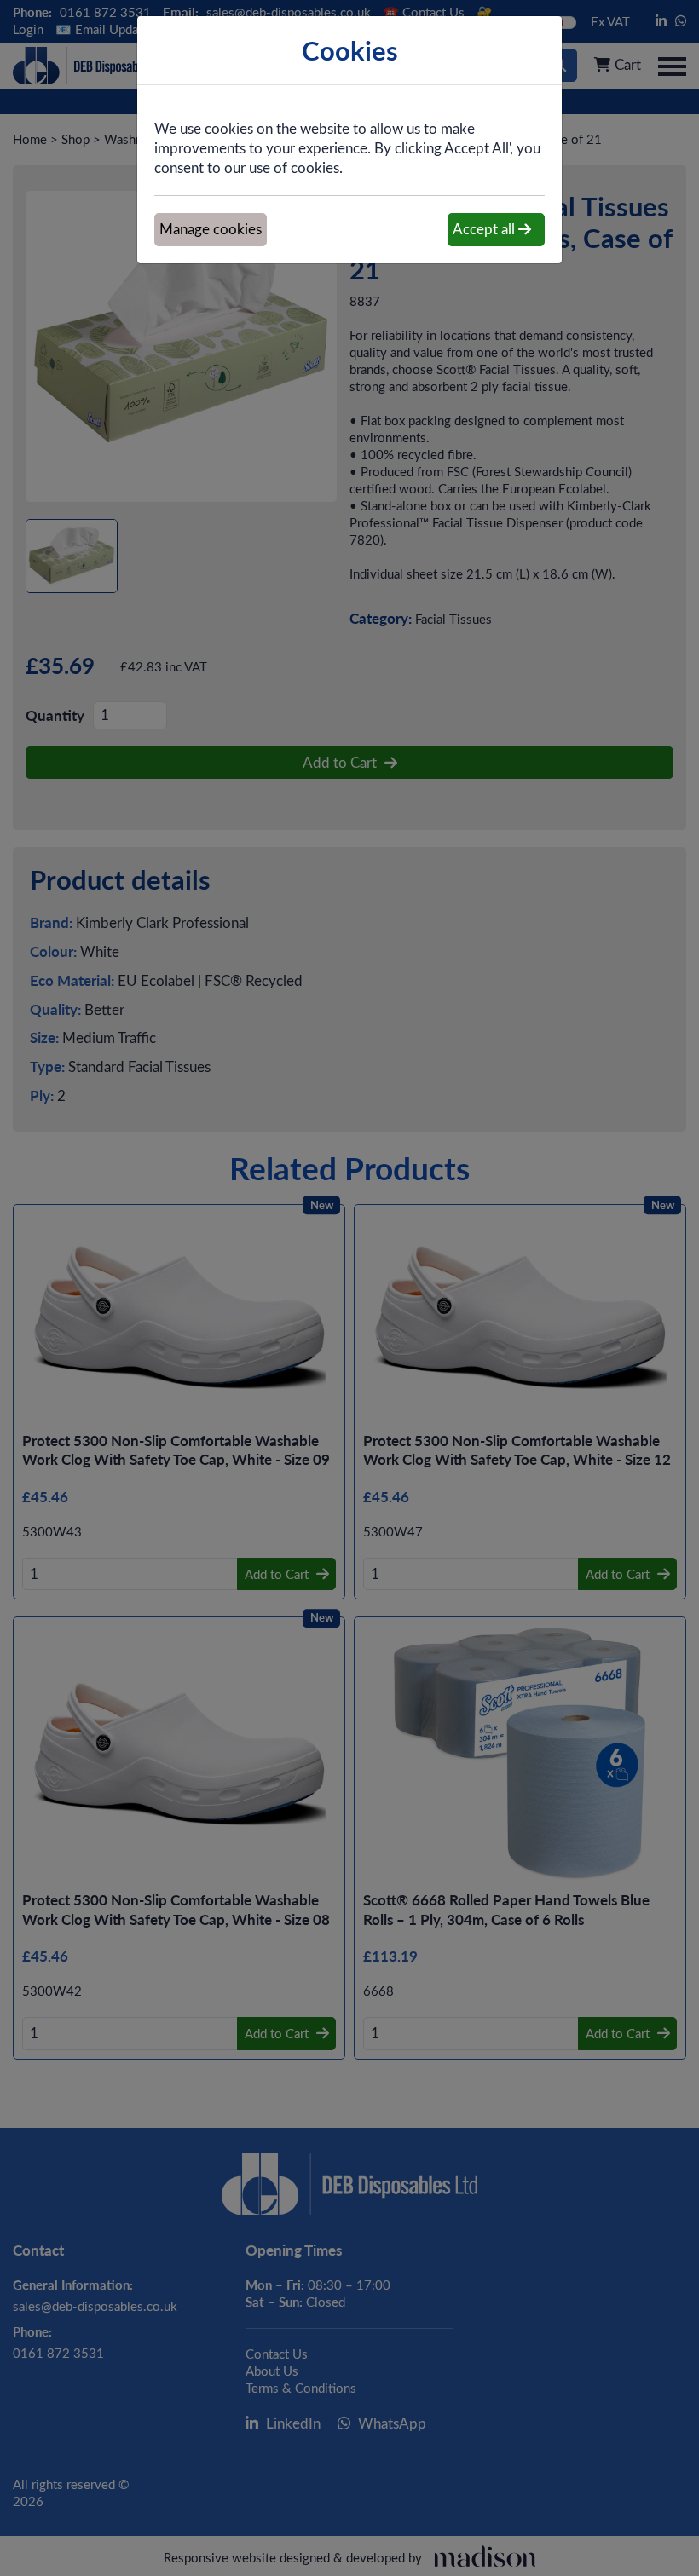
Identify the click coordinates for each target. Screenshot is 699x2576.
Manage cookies (211, 229)
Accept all (485, 229)
